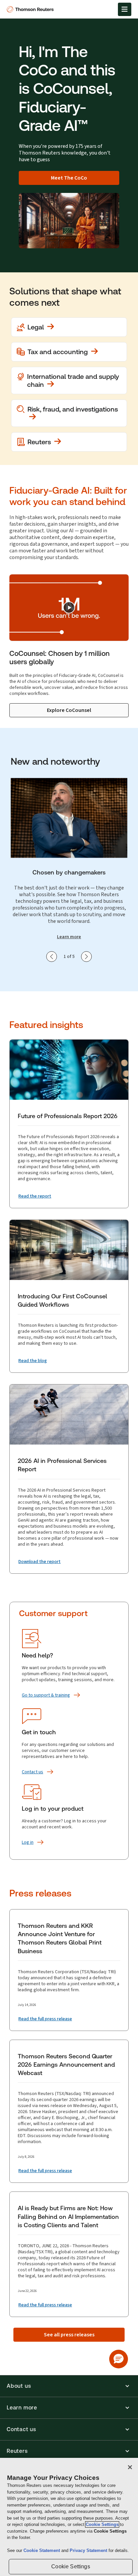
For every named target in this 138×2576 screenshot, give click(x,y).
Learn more (69, 937)
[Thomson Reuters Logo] (31, 9)
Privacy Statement (89, 2550)
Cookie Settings (102, 2524)
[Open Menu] (125, 9)
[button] (69, 2386)
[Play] (69, 607)
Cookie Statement (42, 2550)
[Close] (130, 2467)
